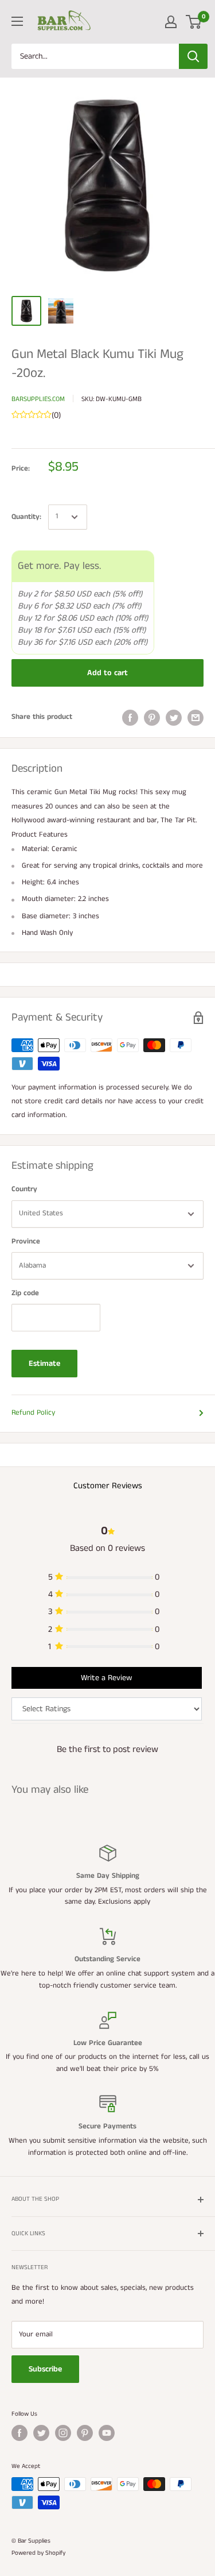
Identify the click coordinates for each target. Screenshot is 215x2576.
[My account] (171, 22)
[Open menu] (17, 21)
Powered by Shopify (38, 2553)
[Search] (193, 56)
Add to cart (107, 673)
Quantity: (26, 517)
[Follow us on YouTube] (107, 2433)
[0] (194, 22)
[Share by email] (196, 718)
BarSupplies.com (38, 399)
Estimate (44, 1364)
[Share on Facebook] (130, 718)
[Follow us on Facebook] (19, 2433)
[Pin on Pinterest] (152, 718)
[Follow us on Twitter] (41, 2433)
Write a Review (106, 1678)
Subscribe (45, 2369)
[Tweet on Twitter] (174, 718)
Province (26, 1241)
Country (24, 1189)
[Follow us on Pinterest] (85, 2433)
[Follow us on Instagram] (63, 2433)
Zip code (25, 1293)
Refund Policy (33, 1413)
